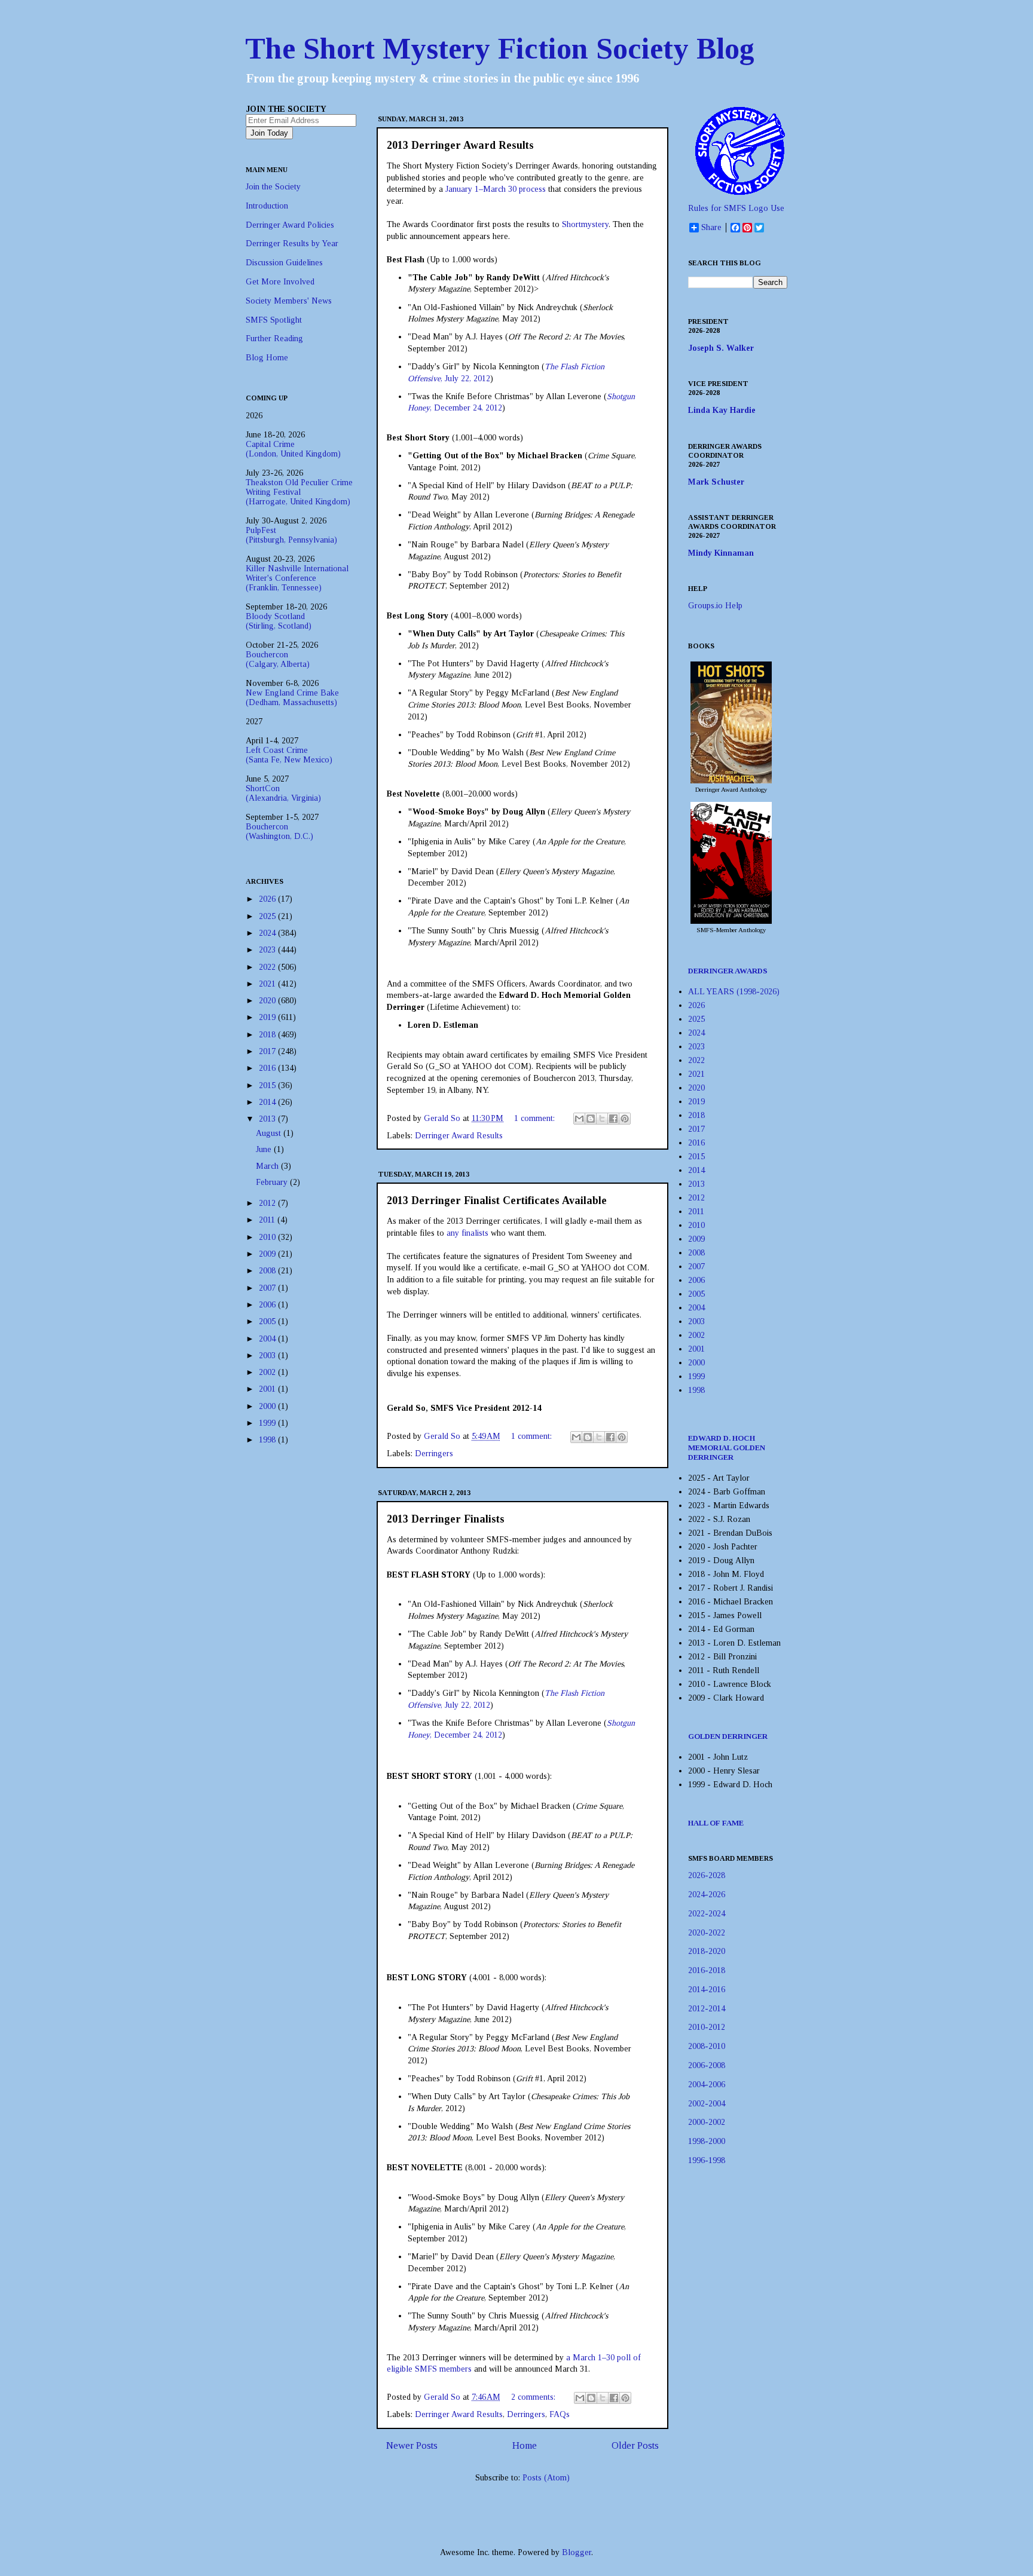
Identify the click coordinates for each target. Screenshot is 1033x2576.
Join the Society (273, 187)
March (268, 1166)
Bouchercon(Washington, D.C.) (279, 831)
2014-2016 (707, 1990)
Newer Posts (412, 2445)
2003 (268, 1356)
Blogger (577, 2552)
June (265, 1149)
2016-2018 (707, 1970)
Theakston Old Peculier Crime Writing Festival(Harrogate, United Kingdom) (299, 492)
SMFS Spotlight (274, 320)
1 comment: (536, 1118)
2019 (268, 1017)
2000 (268, 1406)
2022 (268, 967)
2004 (268, 1339)
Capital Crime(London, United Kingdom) (293, 449)
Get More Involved (280, 282)
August (270, 1133)
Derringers (434, 1454)
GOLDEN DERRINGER (728, 1736)
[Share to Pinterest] (625, 1119)
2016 (268, 1068)
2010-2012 (707, 2027)
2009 (268, 1254)
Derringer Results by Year (292, 243)
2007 (268, 1288)
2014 (268, 1102)
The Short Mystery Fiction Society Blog (500, 48)
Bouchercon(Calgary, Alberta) (278, 659)
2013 (268, 1119)
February (273, 1182)
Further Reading (274, 339)
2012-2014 (707, 2009)
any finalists (467, 1233)
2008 (268, 1271)
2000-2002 (707, 2122)
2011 (268, 1220)
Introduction (267, 206)
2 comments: (534, 2397)
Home (525, 2445)
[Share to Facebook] (613, 1119)
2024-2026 (707, 1895)
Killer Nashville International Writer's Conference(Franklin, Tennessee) (297, 578)
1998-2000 (707, 2141)
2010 (268, 1237)
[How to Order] (731, 781)
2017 (268, 1051)
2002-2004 (707, 2104)
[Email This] (579, 1119)
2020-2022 (707, 1933)
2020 (268, 1001)
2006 (268, 1305)
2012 (268, 1203)
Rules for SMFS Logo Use (736, 208)
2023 (268, 950)
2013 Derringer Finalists (446, 1519)
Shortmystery (585, 224)
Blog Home (267, 358)
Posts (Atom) (546, 2478)
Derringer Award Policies (290, 225)
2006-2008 (707, 2065)
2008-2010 (707, 2046)
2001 (268, 1389)
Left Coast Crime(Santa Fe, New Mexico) (289, 755)
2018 (268, 1035)
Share (711, 227)
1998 (268, 1440)
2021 (268, 984)
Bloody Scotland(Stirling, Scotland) (279, 621)
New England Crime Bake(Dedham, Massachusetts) (292, 698)
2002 (268, 1372)
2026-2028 (707, 1875)
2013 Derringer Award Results (460, 145)
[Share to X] (602, 1119)
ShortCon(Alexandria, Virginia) (283, 793)
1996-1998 (707, 2160)
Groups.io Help (715, 606)
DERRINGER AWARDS (728, 971)
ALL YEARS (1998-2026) (734, 992)
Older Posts (635, 2445)
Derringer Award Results (459, 1136)
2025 (268, 916)
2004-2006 (707, 2085)
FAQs (560, 2414)
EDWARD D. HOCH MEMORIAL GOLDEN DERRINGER (727, 1448)
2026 (268, 899)
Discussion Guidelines (284, 263)
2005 (268, 1321)
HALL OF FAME (716, 1823)
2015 (268, 1085)
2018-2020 (707, 1951)
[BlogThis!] (591, 1119)
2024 (268, 933)
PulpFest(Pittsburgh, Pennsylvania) (291, 535)
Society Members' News (289, 301)
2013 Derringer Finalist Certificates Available (497, 1200)
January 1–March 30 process (496, 189)
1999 (268, 1423)
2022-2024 (707, 1914)
